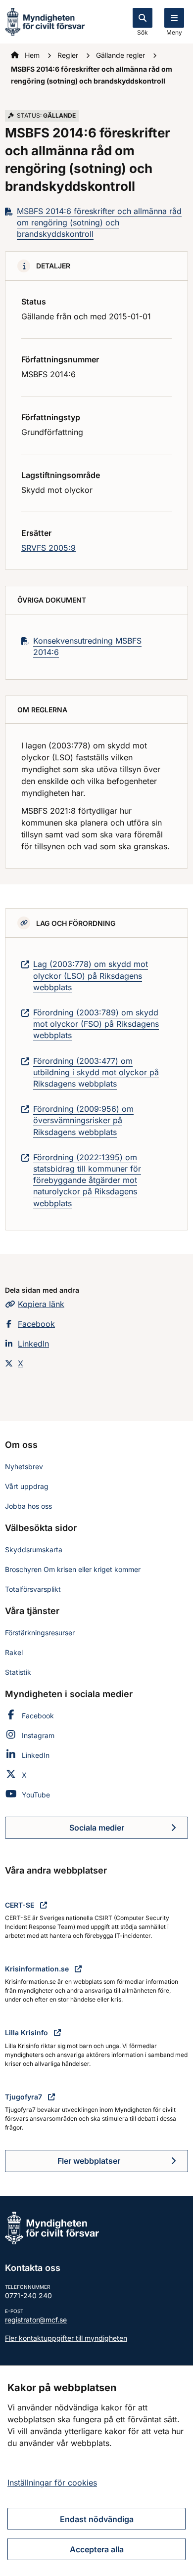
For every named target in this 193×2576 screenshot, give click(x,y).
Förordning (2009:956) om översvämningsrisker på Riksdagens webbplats (83, 1120)
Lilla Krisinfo (27, 2032)
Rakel (14, 1652)
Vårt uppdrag (27, 1486)
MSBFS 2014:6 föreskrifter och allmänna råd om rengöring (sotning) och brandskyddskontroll (99, 222)
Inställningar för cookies (52, 2483)
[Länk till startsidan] (45, 21)
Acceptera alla (97, 2549)
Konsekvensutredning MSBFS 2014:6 (87, 646)
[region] (96, 2471)
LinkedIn (33, 1344)
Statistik (18, 1672)
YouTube (36, 1795)
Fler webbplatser (89, 2161)
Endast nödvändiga (97, 2519)
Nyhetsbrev (24, 1466)
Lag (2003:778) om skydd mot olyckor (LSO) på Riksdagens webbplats (91, 975)
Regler (69, 55)
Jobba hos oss (28, 1506)
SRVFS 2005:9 (48, 548)
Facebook (36, 1324)
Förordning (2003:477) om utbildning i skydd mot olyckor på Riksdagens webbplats (96, 1072)
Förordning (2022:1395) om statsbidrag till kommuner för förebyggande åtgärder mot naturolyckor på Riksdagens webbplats (87, 1180)
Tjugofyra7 (24, 2097)
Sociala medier (129, 1831)
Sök (143, 32)
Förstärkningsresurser (40, 1633)
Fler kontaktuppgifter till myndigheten (66, 2338)
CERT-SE (21, 1905)
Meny (174, 32)
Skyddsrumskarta (34, 1550)
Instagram (38, 1735)
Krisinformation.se (38, 1969)
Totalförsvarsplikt (33, 1589)
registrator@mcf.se (36, 2320)
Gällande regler (121, 55)
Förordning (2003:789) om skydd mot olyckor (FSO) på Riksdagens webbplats (96, 1024)
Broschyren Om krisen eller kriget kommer (73, 1569)
